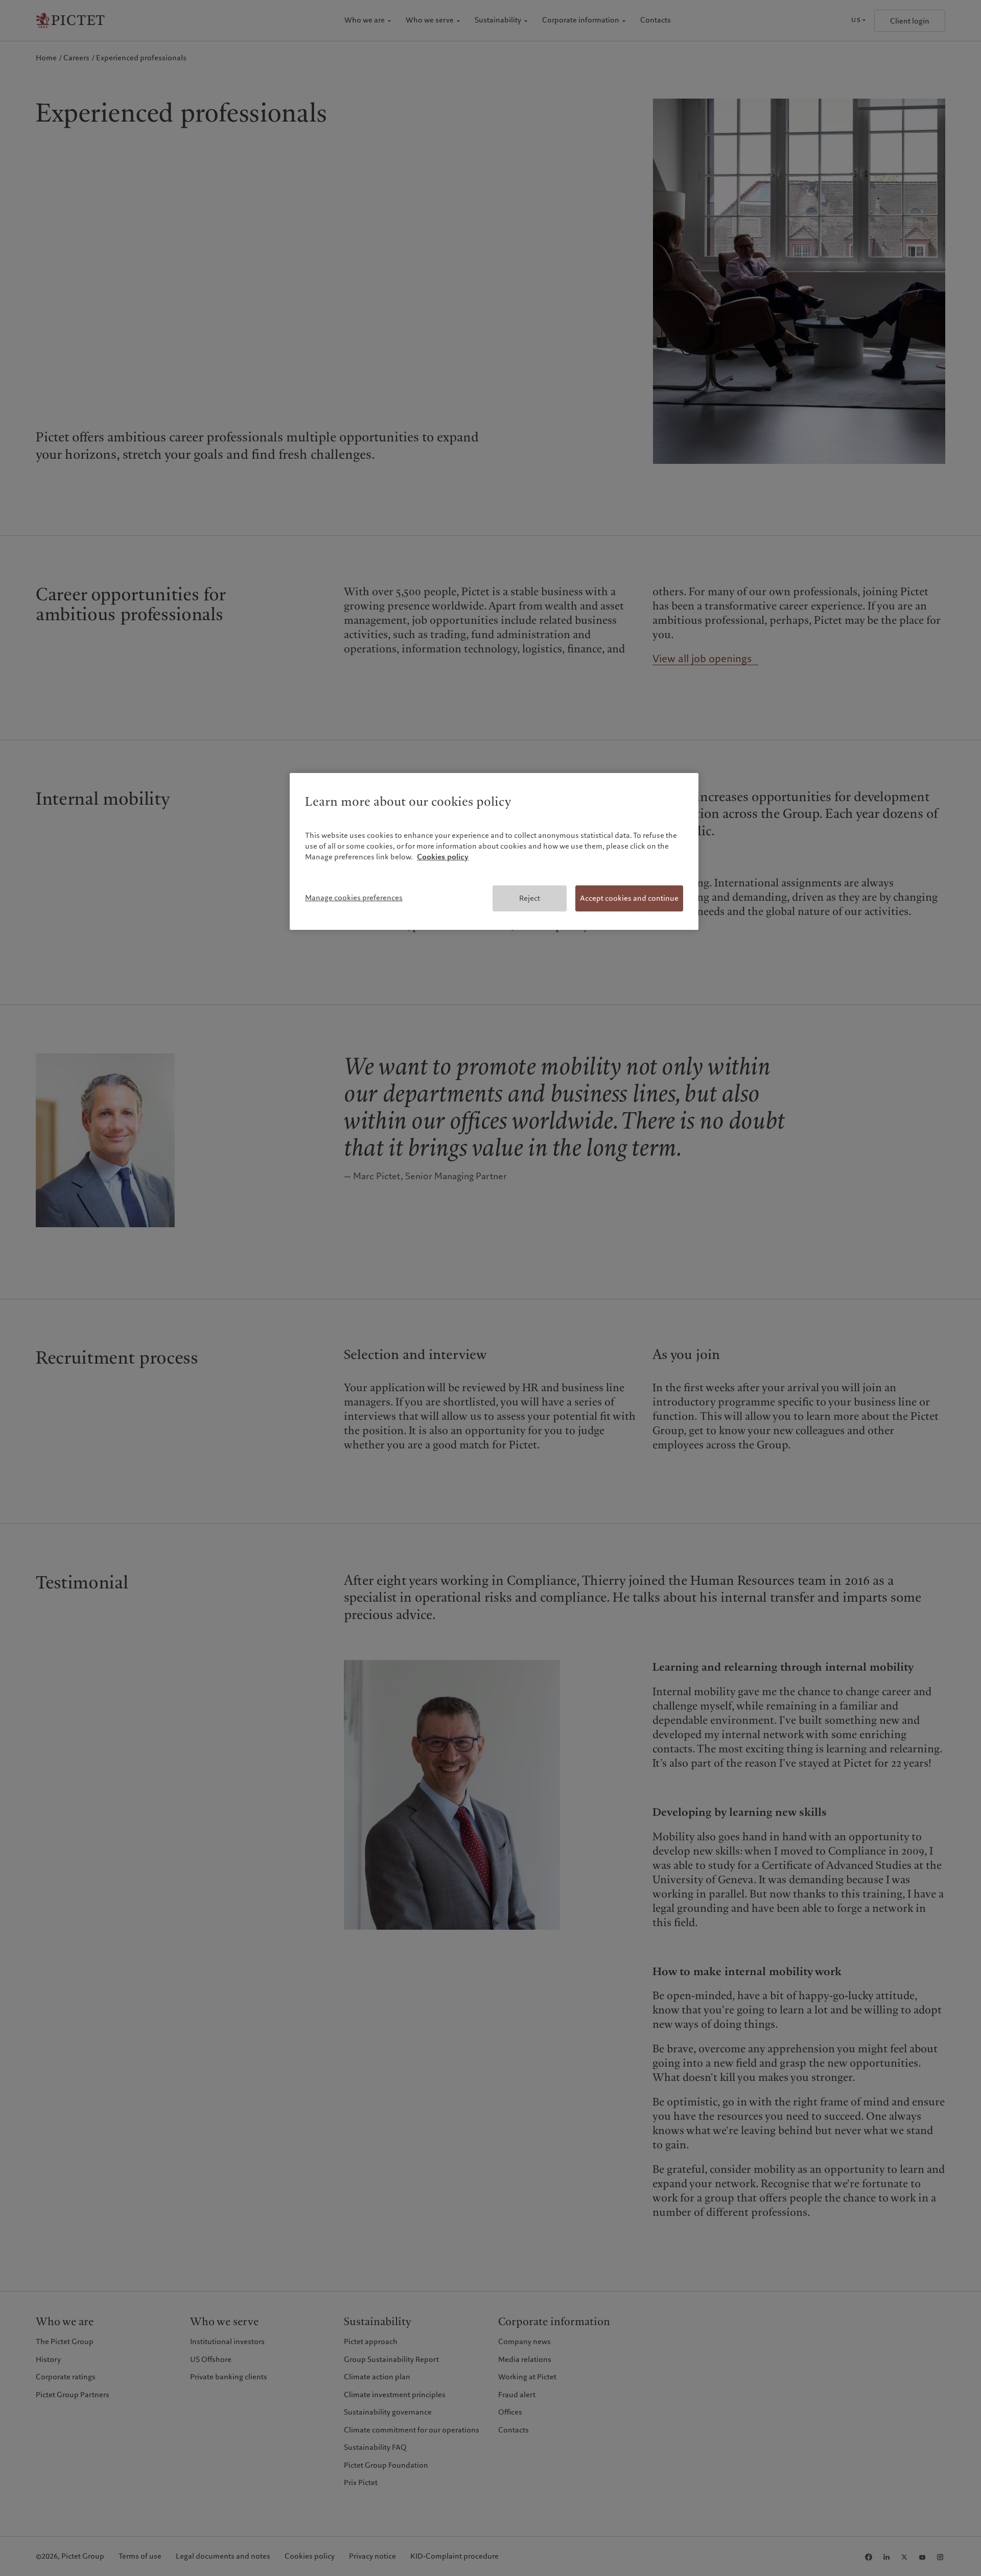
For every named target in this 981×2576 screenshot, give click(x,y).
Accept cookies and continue (629, 898)
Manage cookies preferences (354, 898)
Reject (530, 898)
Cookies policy (443, 857)
